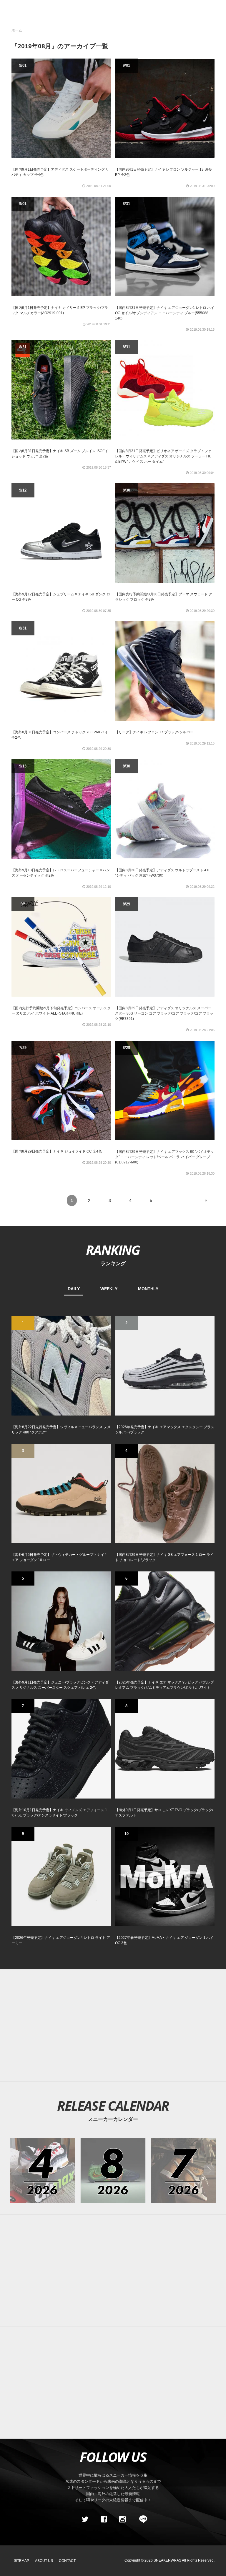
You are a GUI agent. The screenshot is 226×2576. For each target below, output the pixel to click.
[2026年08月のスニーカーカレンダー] (113, 2170)
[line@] (141, 2520)
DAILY (74, 1289)
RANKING (113, 1250)
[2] (165, 1365)
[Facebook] (104, 2520)
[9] (61, 1876)
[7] (61, 1748)
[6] (165, 1621)
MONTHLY (148, 1289)
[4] (165, 1493)
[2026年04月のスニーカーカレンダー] (42, 2170)
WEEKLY (109, 1289)
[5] (61, 1621)
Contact (67, 2561)
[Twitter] (85, 2520)
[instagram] (122, 2520)
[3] (61, 1493)
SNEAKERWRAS (167, 2560)
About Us (44, 2561)
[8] (165, 1748)
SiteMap (21, 2561)
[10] (165, 1876)
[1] (61, 1365)
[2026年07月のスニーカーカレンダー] (184, 2170)
